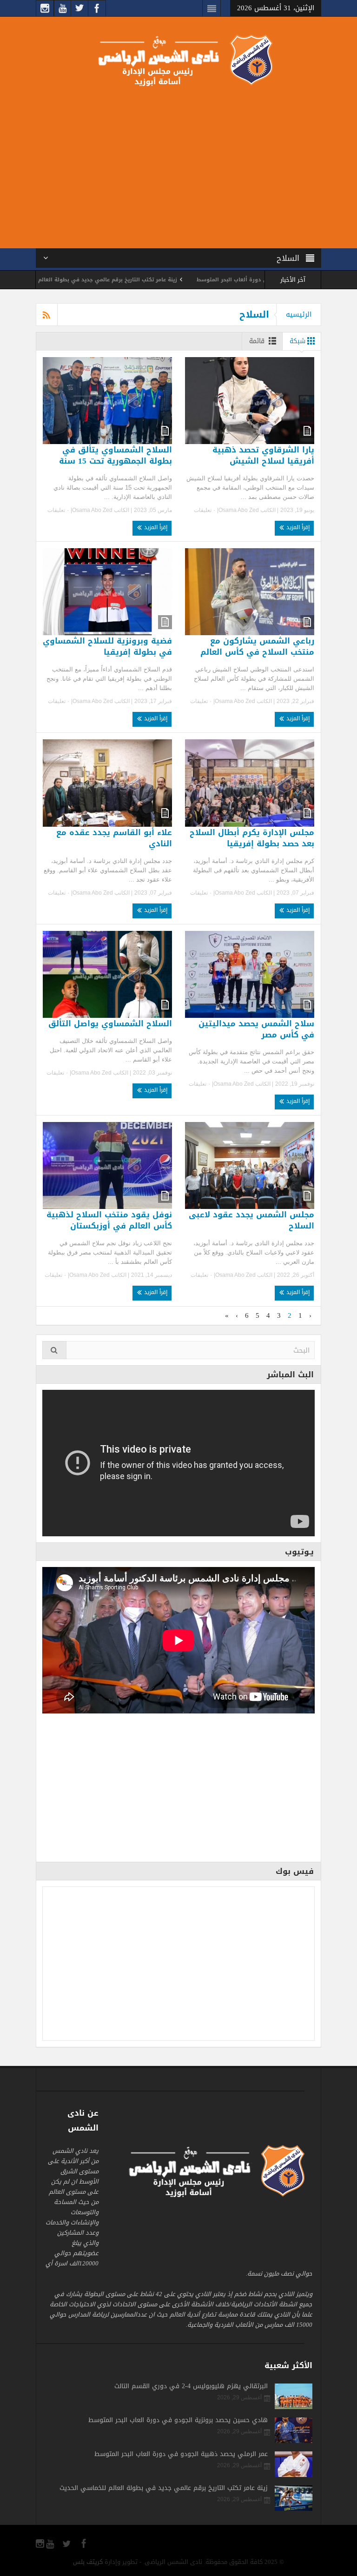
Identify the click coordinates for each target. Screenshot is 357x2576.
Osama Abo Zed (239, 510)
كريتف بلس (88, 2562)
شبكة (297, 341)
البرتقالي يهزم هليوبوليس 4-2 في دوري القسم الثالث (191, 2386)
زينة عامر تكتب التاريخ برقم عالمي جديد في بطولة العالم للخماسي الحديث (152, 280)
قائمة (257, 341)
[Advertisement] (178, 166)
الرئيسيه (299, 314)
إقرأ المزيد (297, 527)
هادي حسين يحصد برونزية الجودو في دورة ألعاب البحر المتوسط (178, 2420)
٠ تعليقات (205, 510)
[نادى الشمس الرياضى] (178, 59)
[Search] (54, 1350)
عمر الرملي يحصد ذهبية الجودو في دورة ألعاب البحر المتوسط (181, 2454)
